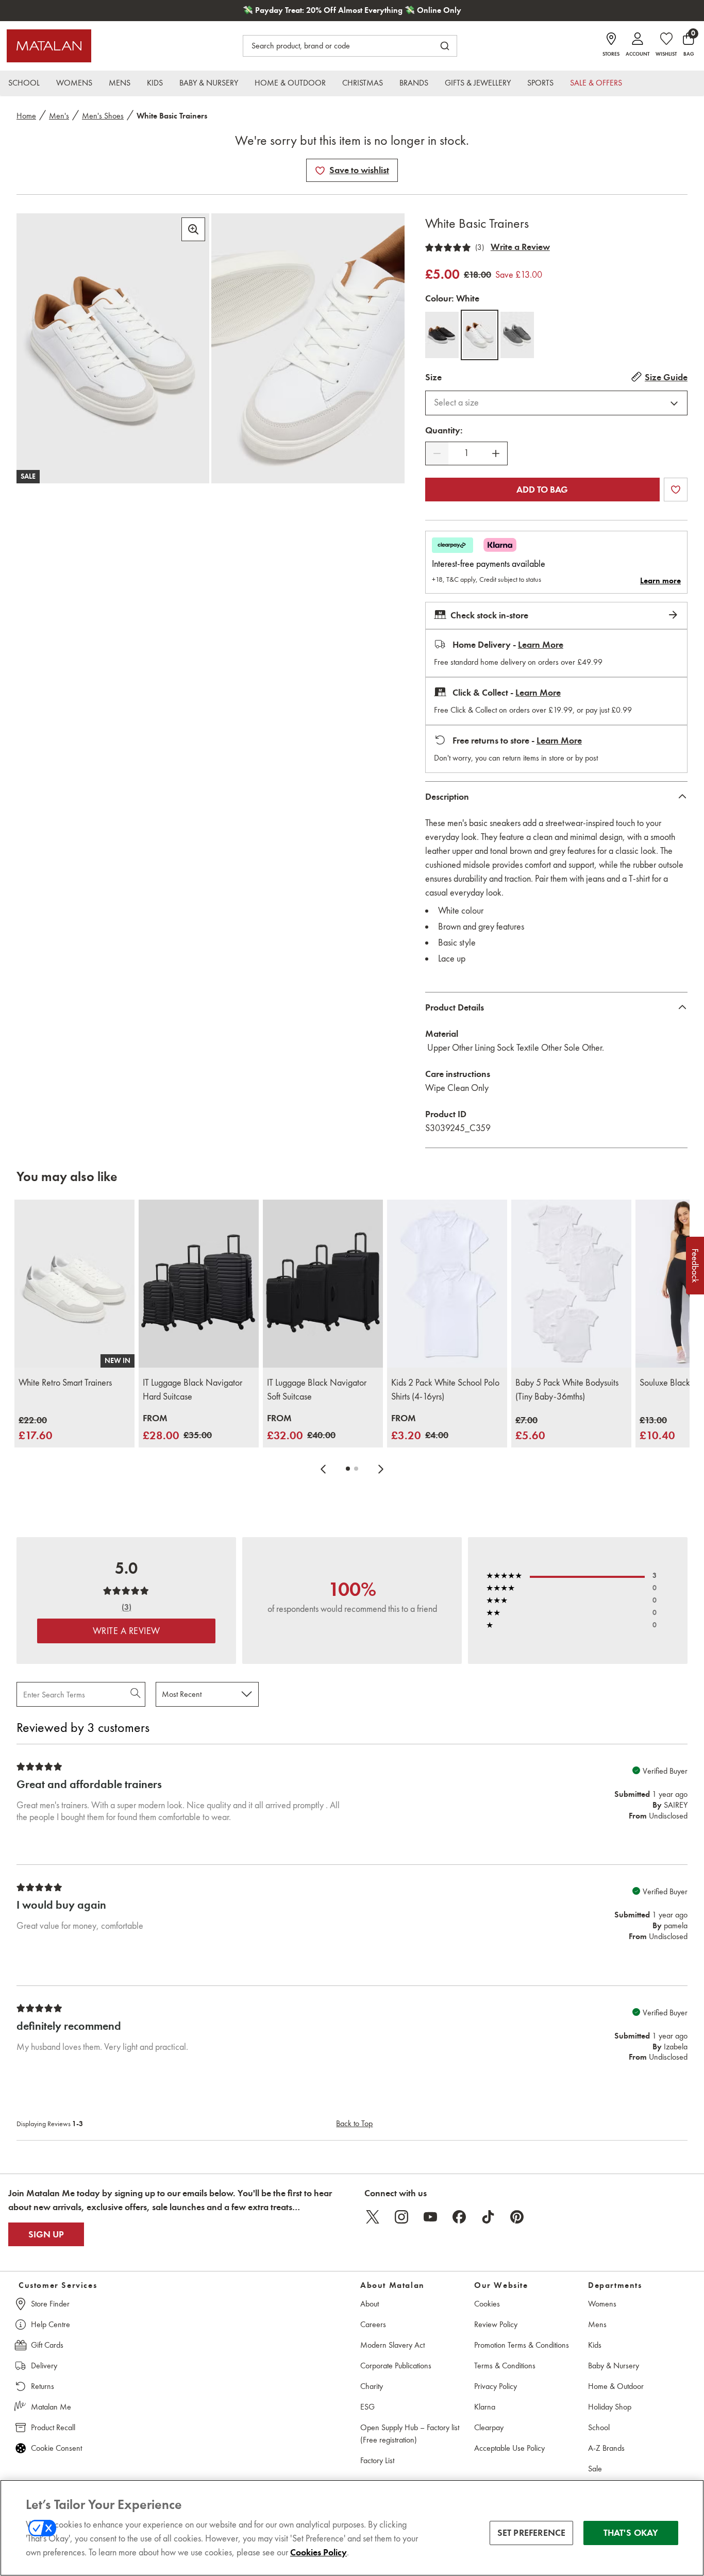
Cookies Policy (319, 2552)
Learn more (660, 581)
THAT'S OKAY (631, 2533)
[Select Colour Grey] (517, 335)
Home (26, 116)
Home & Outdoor (616, 2386)
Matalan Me (51, 2407)
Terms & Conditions (505, 2365)
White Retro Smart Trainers (65, 1383)
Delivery (44, 2365)
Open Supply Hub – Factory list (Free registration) (410, 2434)
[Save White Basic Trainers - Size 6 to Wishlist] (320, 171)
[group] (36, 1429)
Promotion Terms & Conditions (522, 2345)
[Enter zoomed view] (193, 229)
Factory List (377, 2460)
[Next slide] (381, 1469)
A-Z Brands (606, 2448)
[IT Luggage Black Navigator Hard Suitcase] (199, 1284)
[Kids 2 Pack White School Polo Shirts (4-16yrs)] (447, 1284)
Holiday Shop (610, 2407)
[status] (466, 453)
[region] (352, 2528)
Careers (373, 2324)
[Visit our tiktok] (488, 2217)
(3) (480, 247)
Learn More (541, 645)
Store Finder (50, 2304)
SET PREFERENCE (532, 2533)
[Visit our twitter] (373, 2217)
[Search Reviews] (136, 1694)
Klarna (485, 2407)
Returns (43, 2386)
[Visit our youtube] (430, 2217)
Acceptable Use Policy (509, 2448)
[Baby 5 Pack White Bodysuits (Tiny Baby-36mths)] (571, 1284)
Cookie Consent (56, 2448)
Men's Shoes (103, 116)
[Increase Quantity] (496, 453)
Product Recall (53, 2427)
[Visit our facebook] (459, 2217)
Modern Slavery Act (392, 2345)
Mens (597, 2324)
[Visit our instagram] (401, 2217)
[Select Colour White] (480, 335)
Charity (372, 2386)
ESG (367, 2407)
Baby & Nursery (614, 2365)
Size (433, 377)
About (370, 2304)
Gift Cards (47, 2345)
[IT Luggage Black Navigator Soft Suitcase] (323, 1284)
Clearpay (489, 2427)
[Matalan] (49, 46)
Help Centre (51, 2324)
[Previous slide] (323, 1469)
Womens (602, 2304)
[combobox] (556, 403)
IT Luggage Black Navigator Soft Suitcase (317, 1390)
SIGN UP (46, 2234)
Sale (595, 2469)
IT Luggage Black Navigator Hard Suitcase (192, 1390)
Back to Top (354, 2123)
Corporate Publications (396, 2365)
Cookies (487, 2304)
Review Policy (496, 2324)
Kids (595, 2345)
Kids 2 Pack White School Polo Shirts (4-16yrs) (445, 1390)
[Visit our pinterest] (517, 2217)
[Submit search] (445, 46)
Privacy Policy (496, 2386)
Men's (59, 116)
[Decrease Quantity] (437, 453)
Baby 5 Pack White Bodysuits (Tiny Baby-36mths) (567, 1390)
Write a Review (520, 247)
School (599, 2427)
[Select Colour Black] (442, 335)
